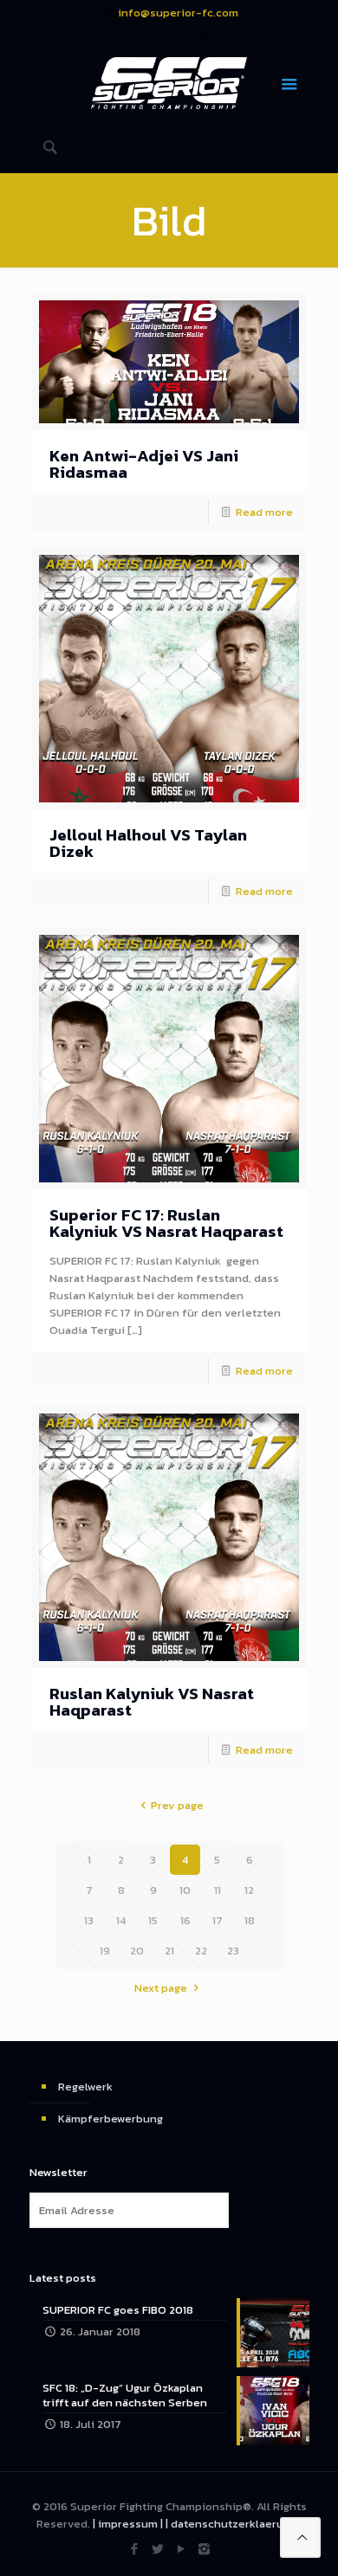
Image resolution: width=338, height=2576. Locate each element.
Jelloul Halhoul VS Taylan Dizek (148, 843)
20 (137, 1951)
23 (233, 1951)
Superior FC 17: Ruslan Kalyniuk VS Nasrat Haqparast (166, 1223)
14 (121, 1920)
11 (218, 1890)
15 (153, 1920)
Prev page (177, 1805)
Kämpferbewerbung (110, 2119)
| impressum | (128, 2524)
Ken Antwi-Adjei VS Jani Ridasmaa (144, 464)
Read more (264, 512)
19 (105, 1951)
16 (185, 1920)
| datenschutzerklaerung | (234, 2524)
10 (185, 1890)
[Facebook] (136, 33)
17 (218, 1920)
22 (201, 1951)
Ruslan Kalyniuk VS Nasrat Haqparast (152, 1702)
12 (249, 1890)
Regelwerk (85, 2087)
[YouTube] (181, 33)
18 (250, 1920)
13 (89, 1920)
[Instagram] (203, 33)
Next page (161, 1988)
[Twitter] (158, 33)
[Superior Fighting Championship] (169, 82)
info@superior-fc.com (178, 13)
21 (169, 1951)
